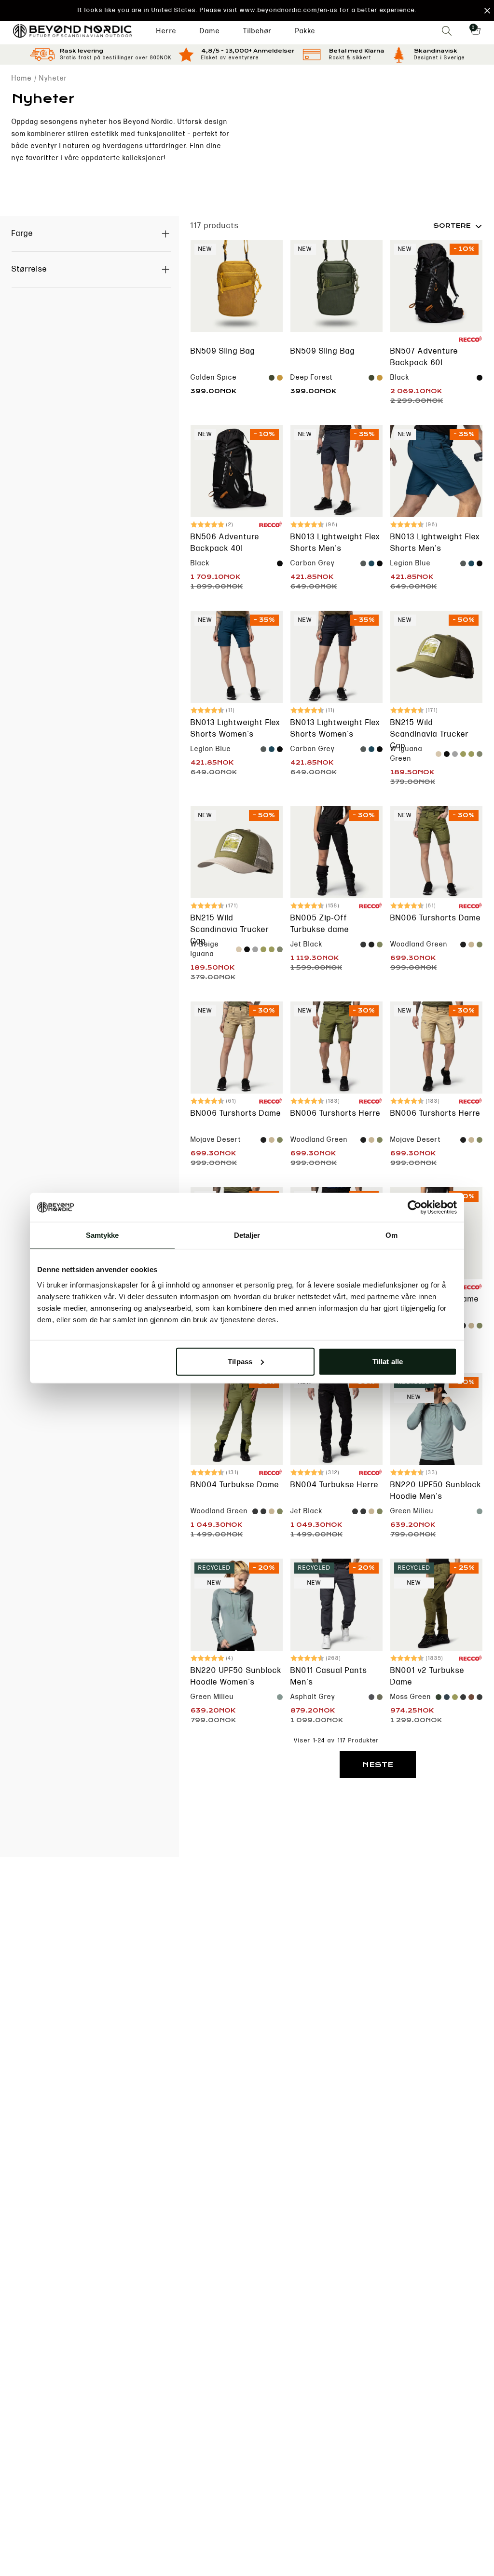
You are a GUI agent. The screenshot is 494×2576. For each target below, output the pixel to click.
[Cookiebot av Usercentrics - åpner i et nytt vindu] (415, 1207)
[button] (247, 11)
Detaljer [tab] (247, 1235)
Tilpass (240, 1361)
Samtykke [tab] (103, 1235)
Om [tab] (391, 1235)
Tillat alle (388, 1361)
